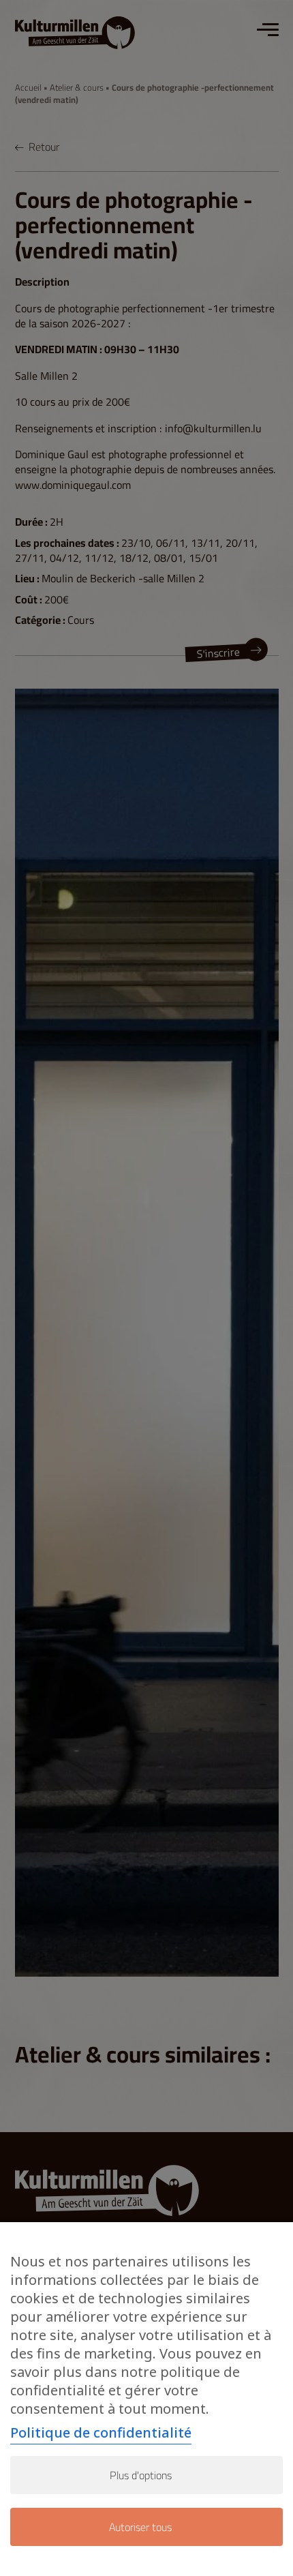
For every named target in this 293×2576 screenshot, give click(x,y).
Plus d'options (141, 2475)
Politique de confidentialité (101, 2432)
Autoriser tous (140, 2527)
